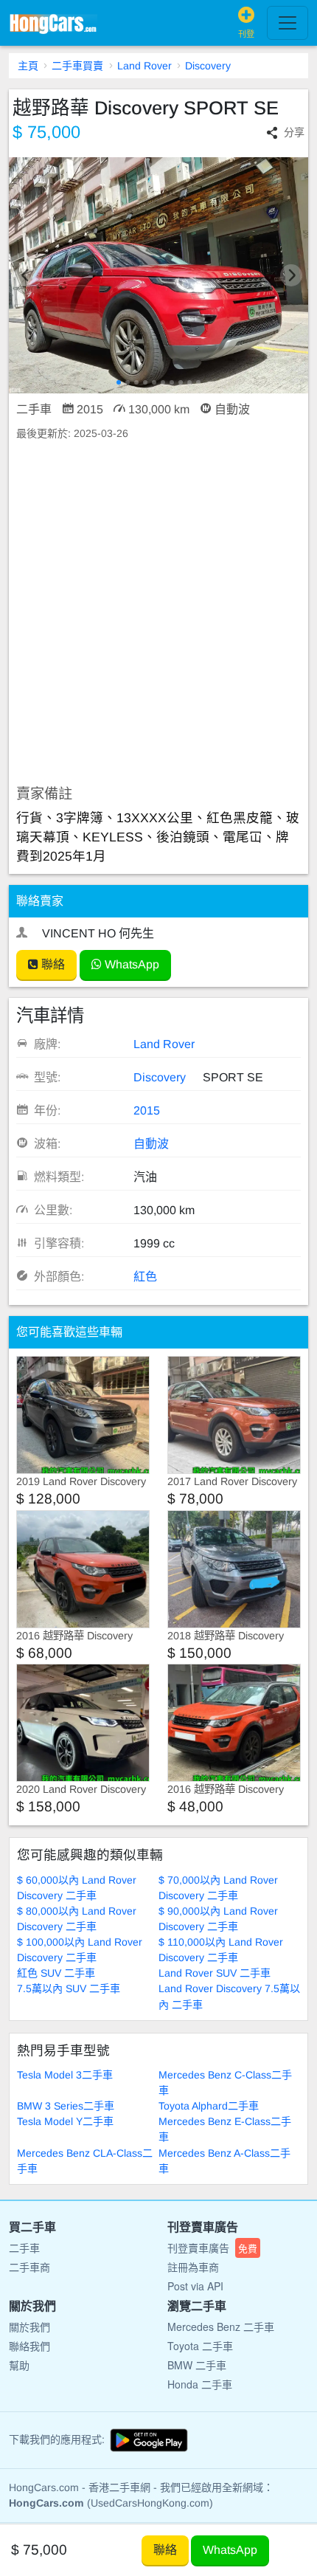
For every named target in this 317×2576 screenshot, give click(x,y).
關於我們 (29, 2327)
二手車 (24, 2248)
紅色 (145, 1277)
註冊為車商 (193, 2267)
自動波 (151, 1144)
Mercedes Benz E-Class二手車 (225, 2129)
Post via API (195, 2286)
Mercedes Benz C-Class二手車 (225, 2083)
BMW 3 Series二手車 (66, 2106)
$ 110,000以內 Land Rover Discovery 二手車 (221, 1950)
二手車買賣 (77, 66)
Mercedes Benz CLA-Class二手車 (85, 2161)
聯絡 (52, 964)
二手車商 (29, 2267)
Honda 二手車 (200, 2384)
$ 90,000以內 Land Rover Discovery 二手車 (218, 1919)
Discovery (208, 66)
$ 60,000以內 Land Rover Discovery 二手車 (77, 1888)
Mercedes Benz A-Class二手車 (224, 2161)
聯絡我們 (29, 2346)
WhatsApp (130, 964)
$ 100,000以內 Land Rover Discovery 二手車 (80, 1950)
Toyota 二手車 (200, 2346)
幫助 (19, 2365)
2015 (147, 1110)
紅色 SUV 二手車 (56, 1973)
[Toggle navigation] (288, 23)
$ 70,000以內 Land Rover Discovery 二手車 (218, 1888)
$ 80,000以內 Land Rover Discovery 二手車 (77, 1919)
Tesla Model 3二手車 (65, 2075)
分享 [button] (294, 132)
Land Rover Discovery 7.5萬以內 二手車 (229, 1996)
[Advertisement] (158, 613)
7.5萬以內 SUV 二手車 (69, 1988)
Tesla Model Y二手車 (65, 2121)
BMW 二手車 (197, 2365)
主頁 (28, 66)
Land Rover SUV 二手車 (215, 1973)
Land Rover (144, 66)
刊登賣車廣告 (212, 2248)
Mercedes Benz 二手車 (221, 2327)
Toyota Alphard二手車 (209, 2106)
